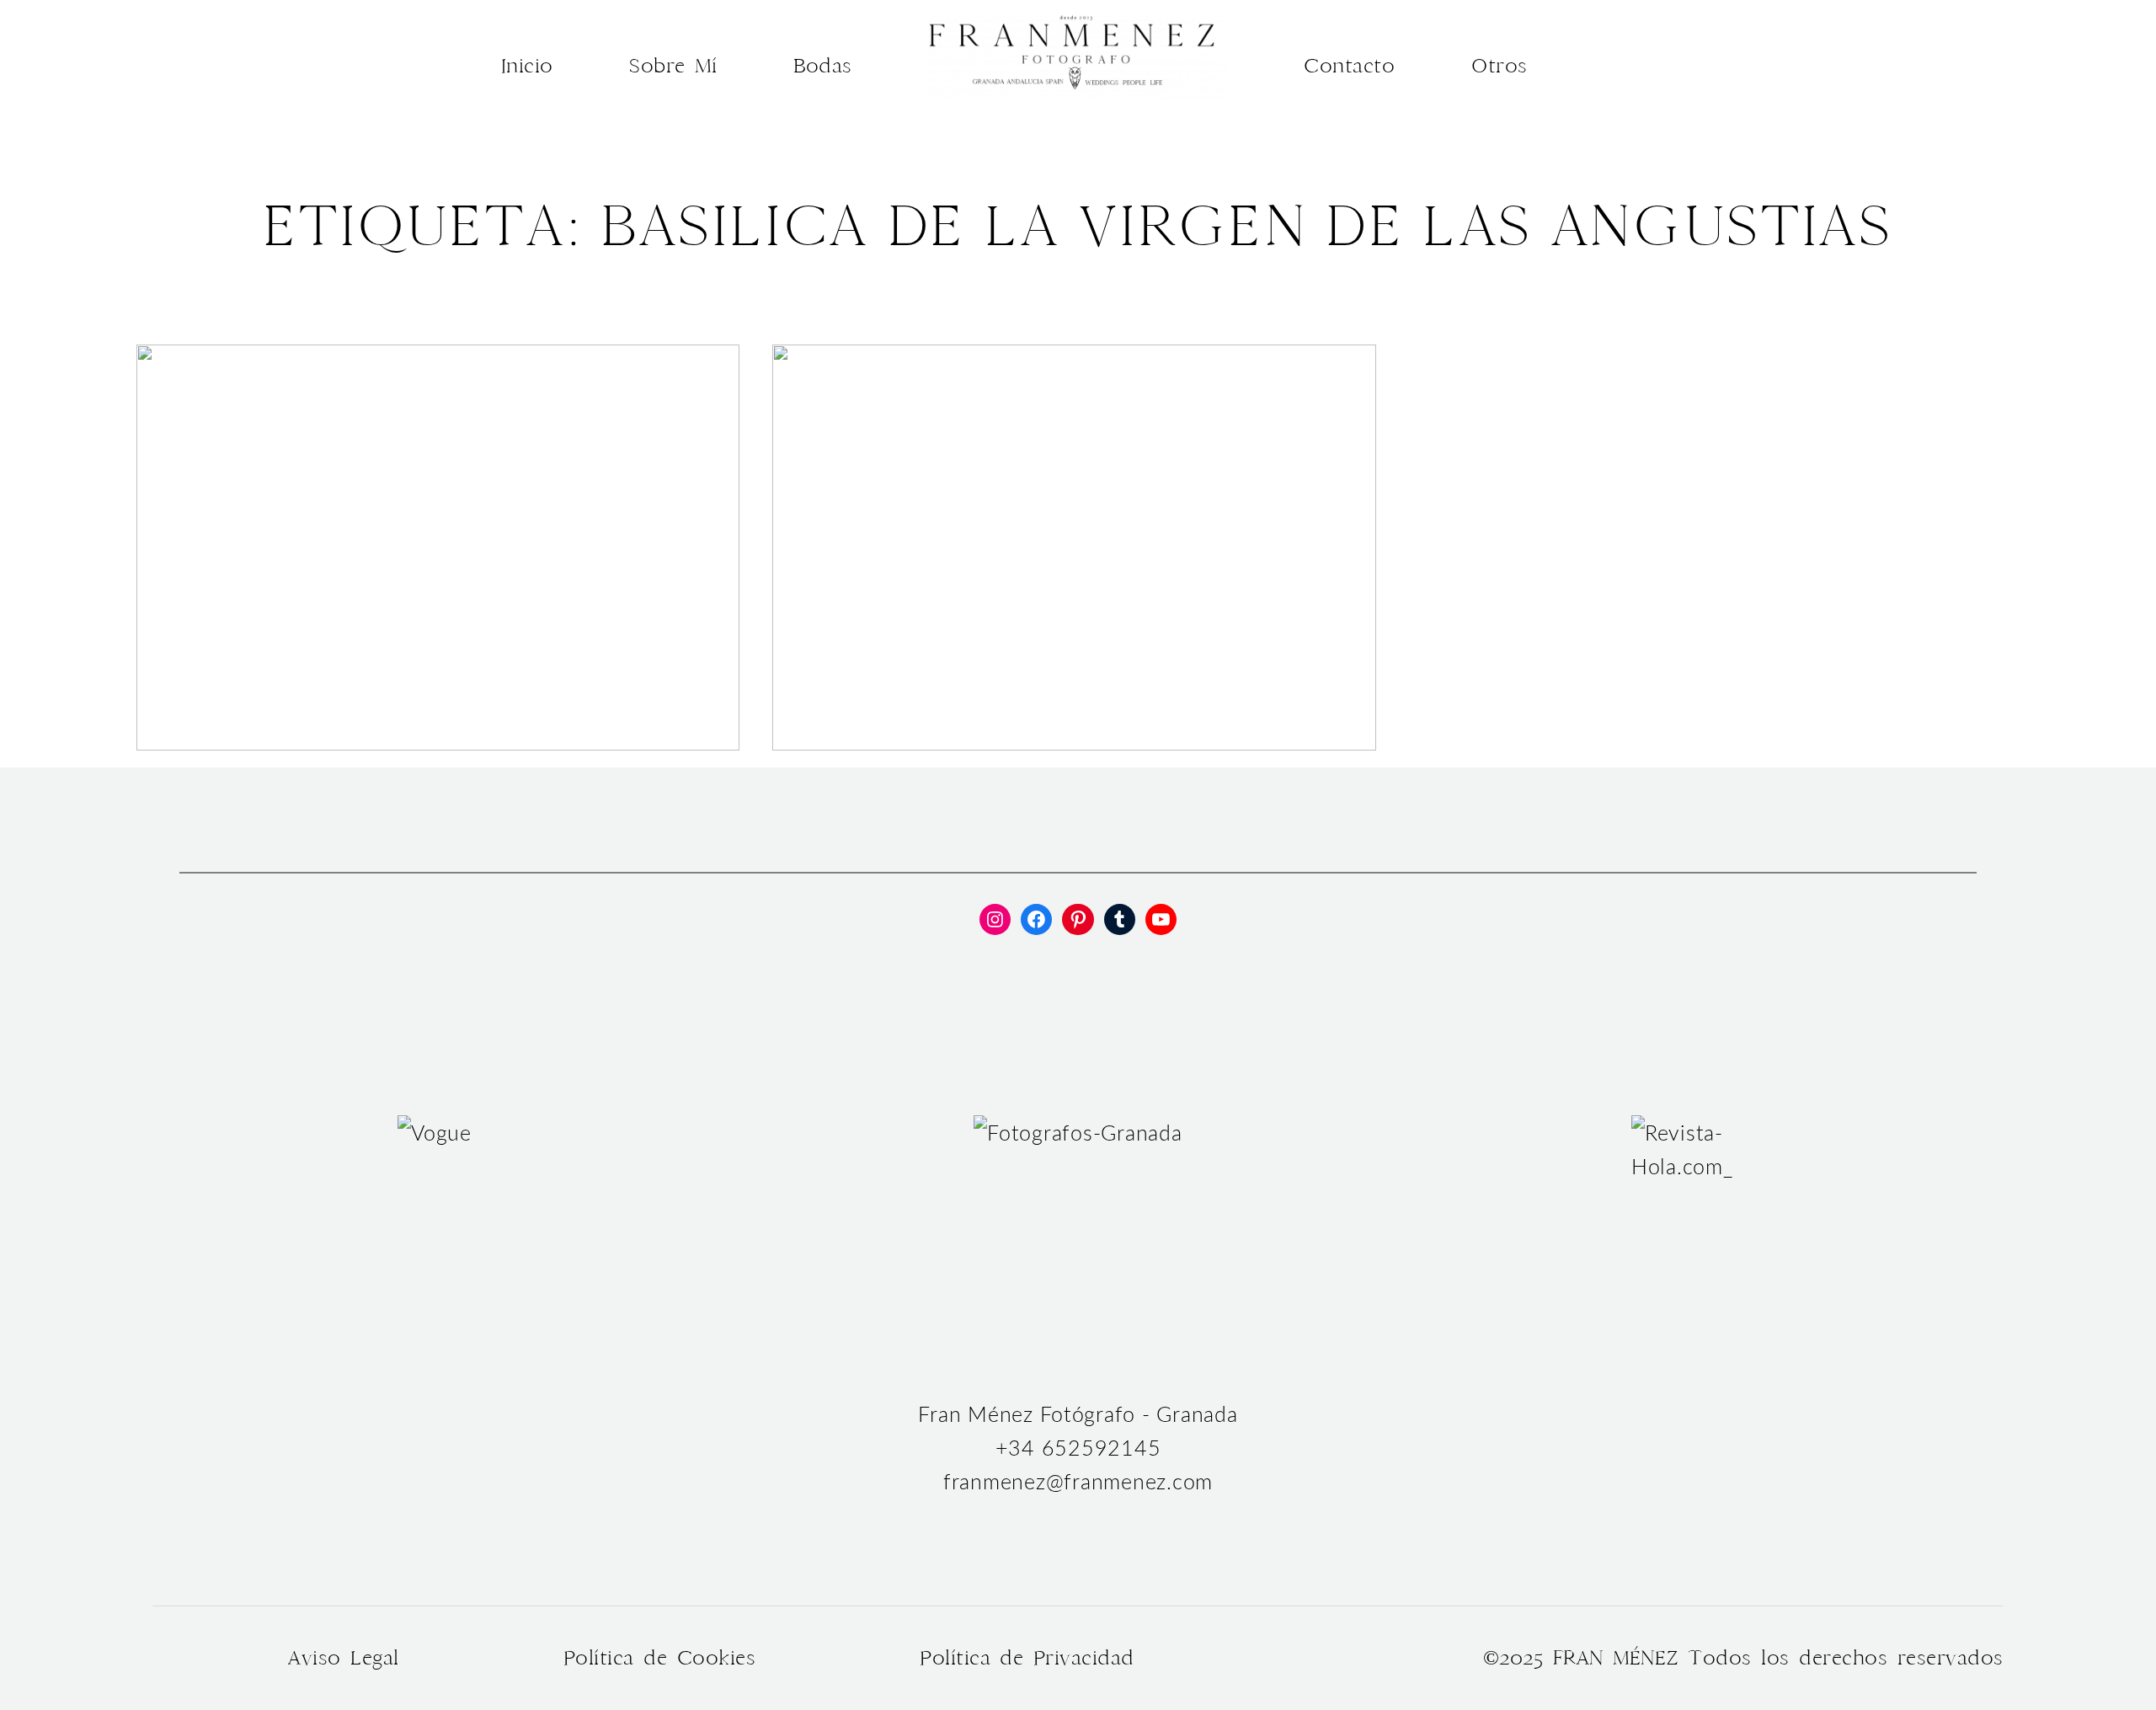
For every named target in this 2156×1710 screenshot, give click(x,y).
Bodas (823, 66)
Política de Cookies (659, 1658)
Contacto (1349, 66)
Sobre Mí (673, 66)
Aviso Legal (343, 1658)
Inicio (527, 66)
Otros (1500, 66)
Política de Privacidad (1027, 1658)
